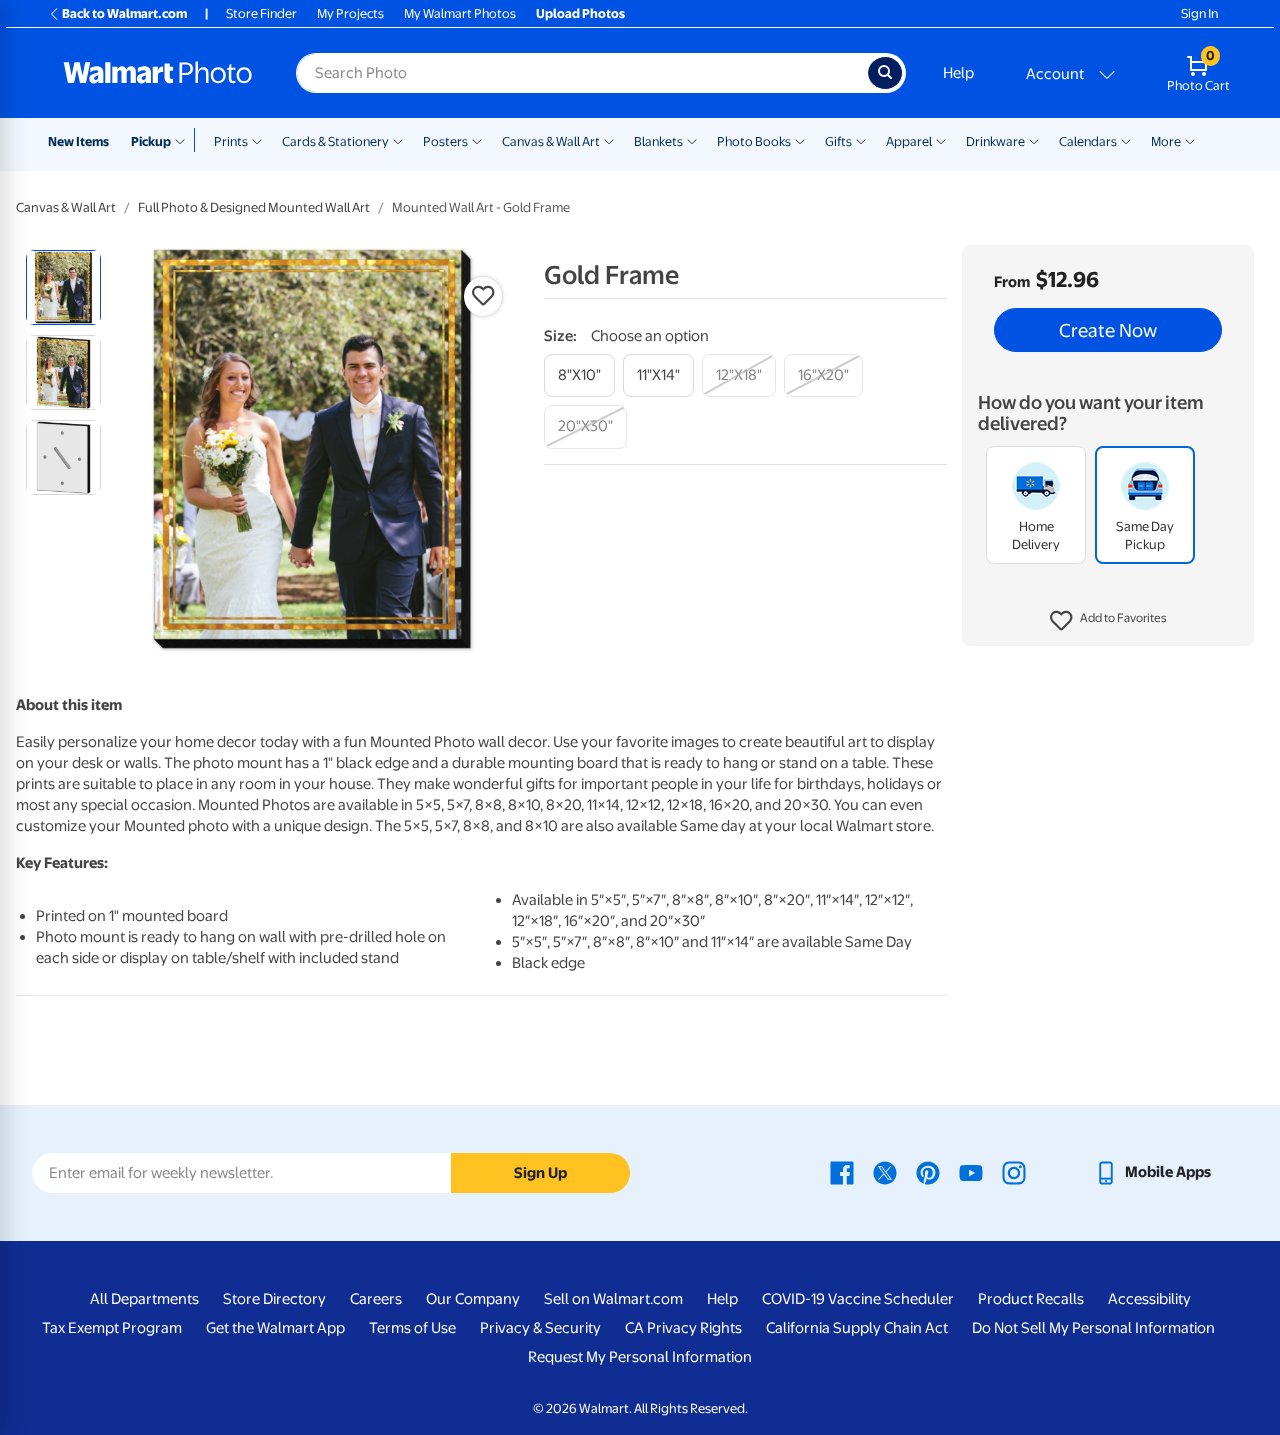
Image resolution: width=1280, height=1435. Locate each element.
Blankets (658, 141)
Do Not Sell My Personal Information (1093, 1328)
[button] (1108, 621)
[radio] (63, 287)
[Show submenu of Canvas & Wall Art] (609, 140)
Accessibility (1149, 1299)
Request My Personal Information (640, 1357)
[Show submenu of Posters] (477, 140)
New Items (78, 141)
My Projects (350, 13)
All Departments (144, 1299)
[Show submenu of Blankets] (692, 140)
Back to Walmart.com (124, 13)
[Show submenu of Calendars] (1126, 140)
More (1166, 141)
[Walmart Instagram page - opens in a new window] (1014, 1172)
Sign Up (540, 1173)
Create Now (1108, 330)
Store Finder (261, 13)
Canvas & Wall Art (551, 141)
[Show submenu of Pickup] (184, 140)
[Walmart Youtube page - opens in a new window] (971, 1172)
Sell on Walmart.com (613, 1299)
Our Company (473, 1299)
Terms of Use (412, 1328)
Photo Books (754, 141)
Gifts (838, 141)
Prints (231, 141)
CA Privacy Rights (683, 1328)
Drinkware (995, 141)
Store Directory (274, 1299)
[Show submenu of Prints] (257, 140)
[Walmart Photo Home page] (158, 73)
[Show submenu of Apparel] (941, 140)
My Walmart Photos (460, 13)
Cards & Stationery (335, 141)
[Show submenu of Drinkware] (1034, 140)
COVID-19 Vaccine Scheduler (858, 1299)
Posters (445, 141)
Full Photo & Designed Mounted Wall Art (254, 207)
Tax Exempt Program (112, 1328)
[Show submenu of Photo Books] (800, 140)
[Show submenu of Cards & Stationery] (398, 140)
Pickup (151, 141)
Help (958, 73)
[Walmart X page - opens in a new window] (885, 1172)
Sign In (1199, 13)
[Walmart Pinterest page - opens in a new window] (928, 1172)
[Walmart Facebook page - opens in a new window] (842, 1172)
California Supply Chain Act (857, 1328)
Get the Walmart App (275, 1328)
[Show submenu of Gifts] (861, 140)
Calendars (1088, 141)
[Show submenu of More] (1190, 140)
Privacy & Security (540, 1328)
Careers (376, 1299)
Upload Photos (580, 13)
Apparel (909, 141)
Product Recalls (1031, 1299)
